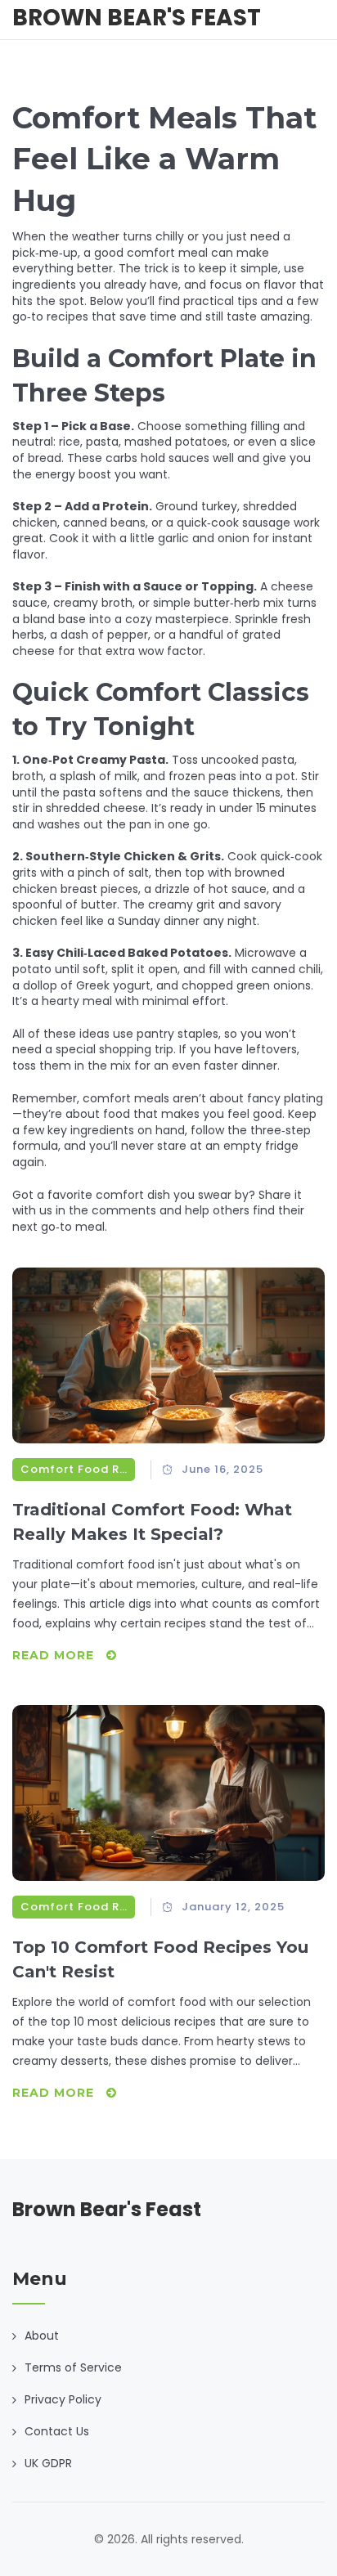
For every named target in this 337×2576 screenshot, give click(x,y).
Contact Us (57, 2431)
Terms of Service (73, 2367)
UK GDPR (48, 2463)
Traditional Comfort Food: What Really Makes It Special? (152, 1522)
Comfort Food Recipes (74, 1469)
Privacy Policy (63, 2399)
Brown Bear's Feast (137, 18)
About (42, 2336)
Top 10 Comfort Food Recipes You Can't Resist (160, 1959)
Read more (55, 1655)
